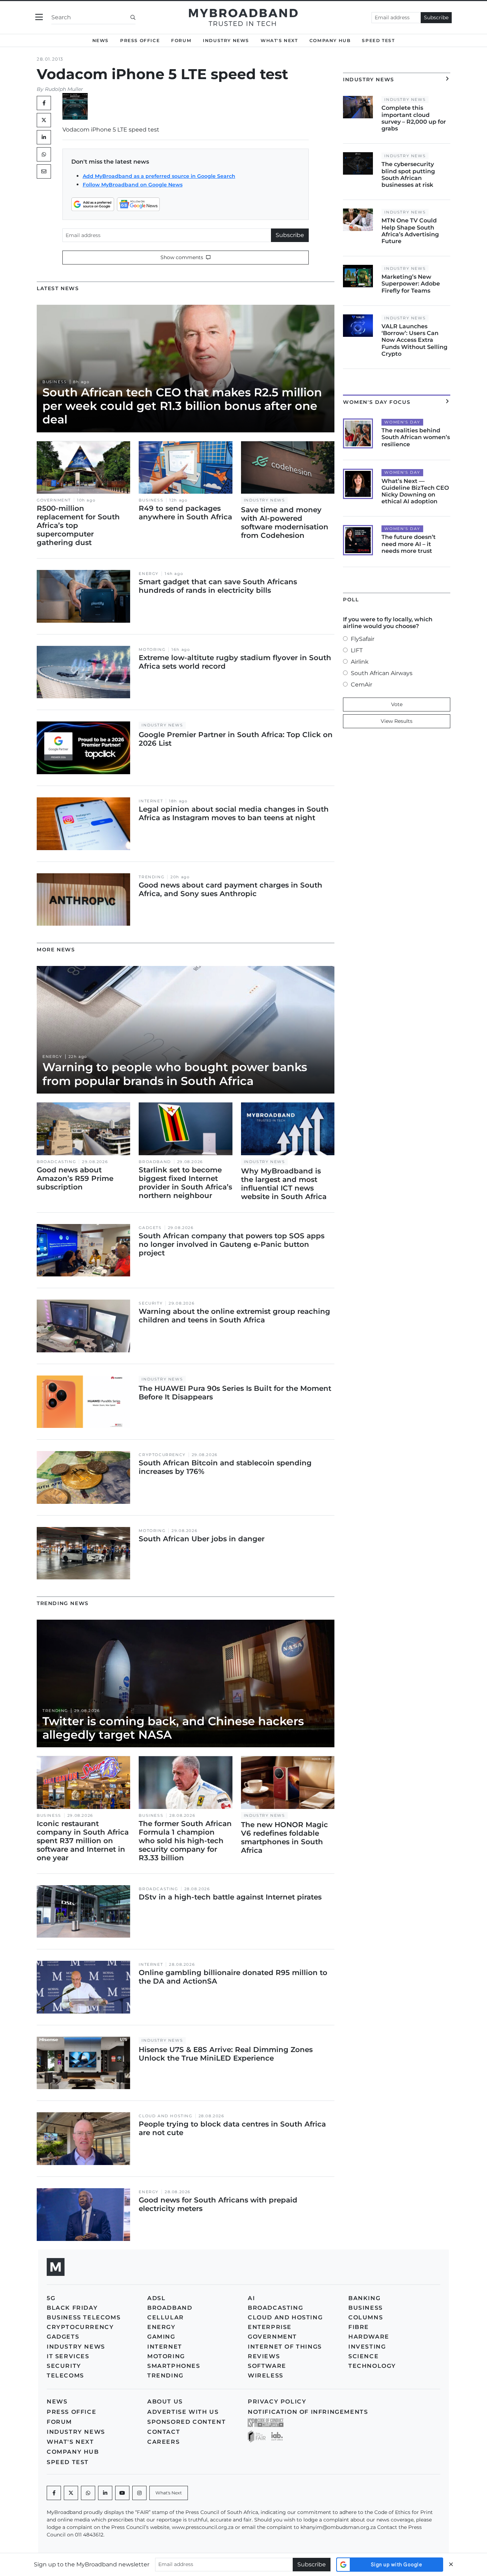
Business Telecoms (84, 2317)
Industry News (226, 40)
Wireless (266, 2376)
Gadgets (150, 1228)
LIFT (357, 650)
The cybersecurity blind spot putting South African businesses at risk (408, 174)
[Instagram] (139, 2493)
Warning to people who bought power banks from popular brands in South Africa (175, 1074)
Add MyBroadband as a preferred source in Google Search (159, 176)
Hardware (369, 2337)
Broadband (155, 1162)
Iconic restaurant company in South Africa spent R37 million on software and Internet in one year (83, 1841)
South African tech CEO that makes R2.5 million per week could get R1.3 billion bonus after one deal (182, 406)
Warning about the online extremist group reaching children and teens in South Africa (234, 1316)
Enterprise (270, 2327)
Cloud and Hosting (165, 2116)
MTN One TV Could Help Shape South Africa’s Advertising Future (410, 231)
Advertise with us (183, 2412)
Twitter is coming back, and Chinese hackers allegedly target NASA (173, 1728)
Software (267, 2366)
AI (251, 2298)
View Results (397, 721)
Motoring (152, 650)
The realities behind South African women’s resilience (416, 437)
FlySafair (363, 639)
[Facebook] (54, 2493)
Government (54, 500)
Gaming (161, 2337)
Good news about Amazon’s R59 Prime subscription (75, 1178)
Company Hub (330, 40)
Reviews (264, 2356)
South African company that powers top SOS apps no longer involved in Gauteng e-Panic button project (232, 1244)
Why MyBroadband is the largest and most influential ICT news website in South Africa (284, 1184)
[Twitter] (44, 120)
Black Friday (72, 2308)
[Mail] (44, 171)
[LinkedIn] (44, 137)
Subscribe (436, 17)
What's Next (279, 40)
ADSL (156, 2298)
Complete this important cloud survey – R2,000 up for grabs (414, 118)
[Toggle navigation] (39, 17)
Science (363, 2356)
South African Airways (382, 673)
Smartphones (174, 2366)
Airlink (360, 662)
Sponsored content (186, 2422)
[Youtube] (122, 2493)
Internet (151, 801)
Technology (372, 2366)
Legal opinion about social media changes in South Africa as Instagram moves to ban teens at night (234, 813)
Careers (163, 2442)
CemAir (362, 685)
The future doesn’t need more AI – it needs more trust (409, 544)
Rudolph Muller (64, 89)
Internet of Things (285, 2347)
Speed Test (378, 40)
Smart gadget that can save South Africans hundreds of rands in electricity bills (218, 586)
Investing (367, 2347)
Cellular (166, 2317)
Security (151, 1303)
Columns (366, 2317)
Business (55, 382)
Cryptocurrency (162, 1455)
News (101, 40)
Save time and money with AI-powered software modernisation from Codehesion (285, 523)
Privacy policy (277, 2402)
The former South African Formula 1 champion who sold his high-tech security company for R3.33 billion (185, 1841)
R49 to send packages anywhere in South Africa (185, 513)
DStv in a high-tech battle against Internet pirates (230, 1897)
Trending (152, 877)
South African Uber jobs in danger (202, 1539)
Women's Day (402, 422)
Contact (164, 2432)
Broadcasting (56, 1162)
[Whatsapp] (88, 2493)
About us (165, 2402)
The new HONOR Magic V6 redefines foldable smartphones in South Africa (284, 1837)
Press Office (140, 40)
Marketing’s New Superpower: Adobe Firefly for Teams (411, 284)
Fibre (359, 2327)
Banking (364, 2298)
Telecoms (65, 2376)
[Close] (451, 2564)
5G (51, 2298)
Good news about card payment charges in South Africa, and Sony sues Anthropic (230, 889)
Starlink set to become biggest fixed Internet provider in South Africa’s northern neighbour (185, 1183)
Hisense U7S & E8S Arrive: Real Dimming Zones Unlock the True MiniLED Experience (226, 2054)
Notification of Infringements (308, 2412)
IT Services (68, 2356)
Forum (181, 40)
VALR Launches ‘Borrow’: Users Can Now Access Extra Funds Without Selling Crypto (414, 340)
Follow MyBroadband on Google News (133, 185)
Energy (149, 574)
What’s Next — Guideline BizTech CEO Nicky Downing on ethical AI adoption (415, 491)
